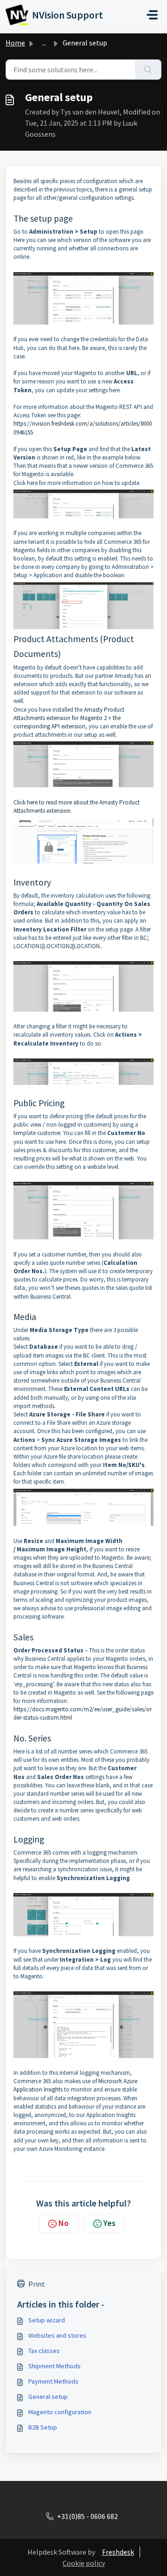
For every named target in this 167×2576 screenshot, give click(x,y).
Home (15, 43)
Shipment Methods (55, 2366)
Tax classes (44, 2351)
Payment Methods (53, 2381)
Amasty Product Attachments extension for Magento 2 (69, 714)
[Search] (148, 70)
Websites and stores (57, 2335)
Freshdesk (118, 2552)
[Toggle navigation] (152, 15)
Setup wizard (47, 2320)
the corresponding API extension (67, 722)
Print (37, 2284)
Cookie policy (84, 2563)
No (64, 2223)
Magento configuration (60, 2412)
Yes (109, 2223)
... (44, 43)
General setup (48, 2397)
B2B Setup (43, 2427)
